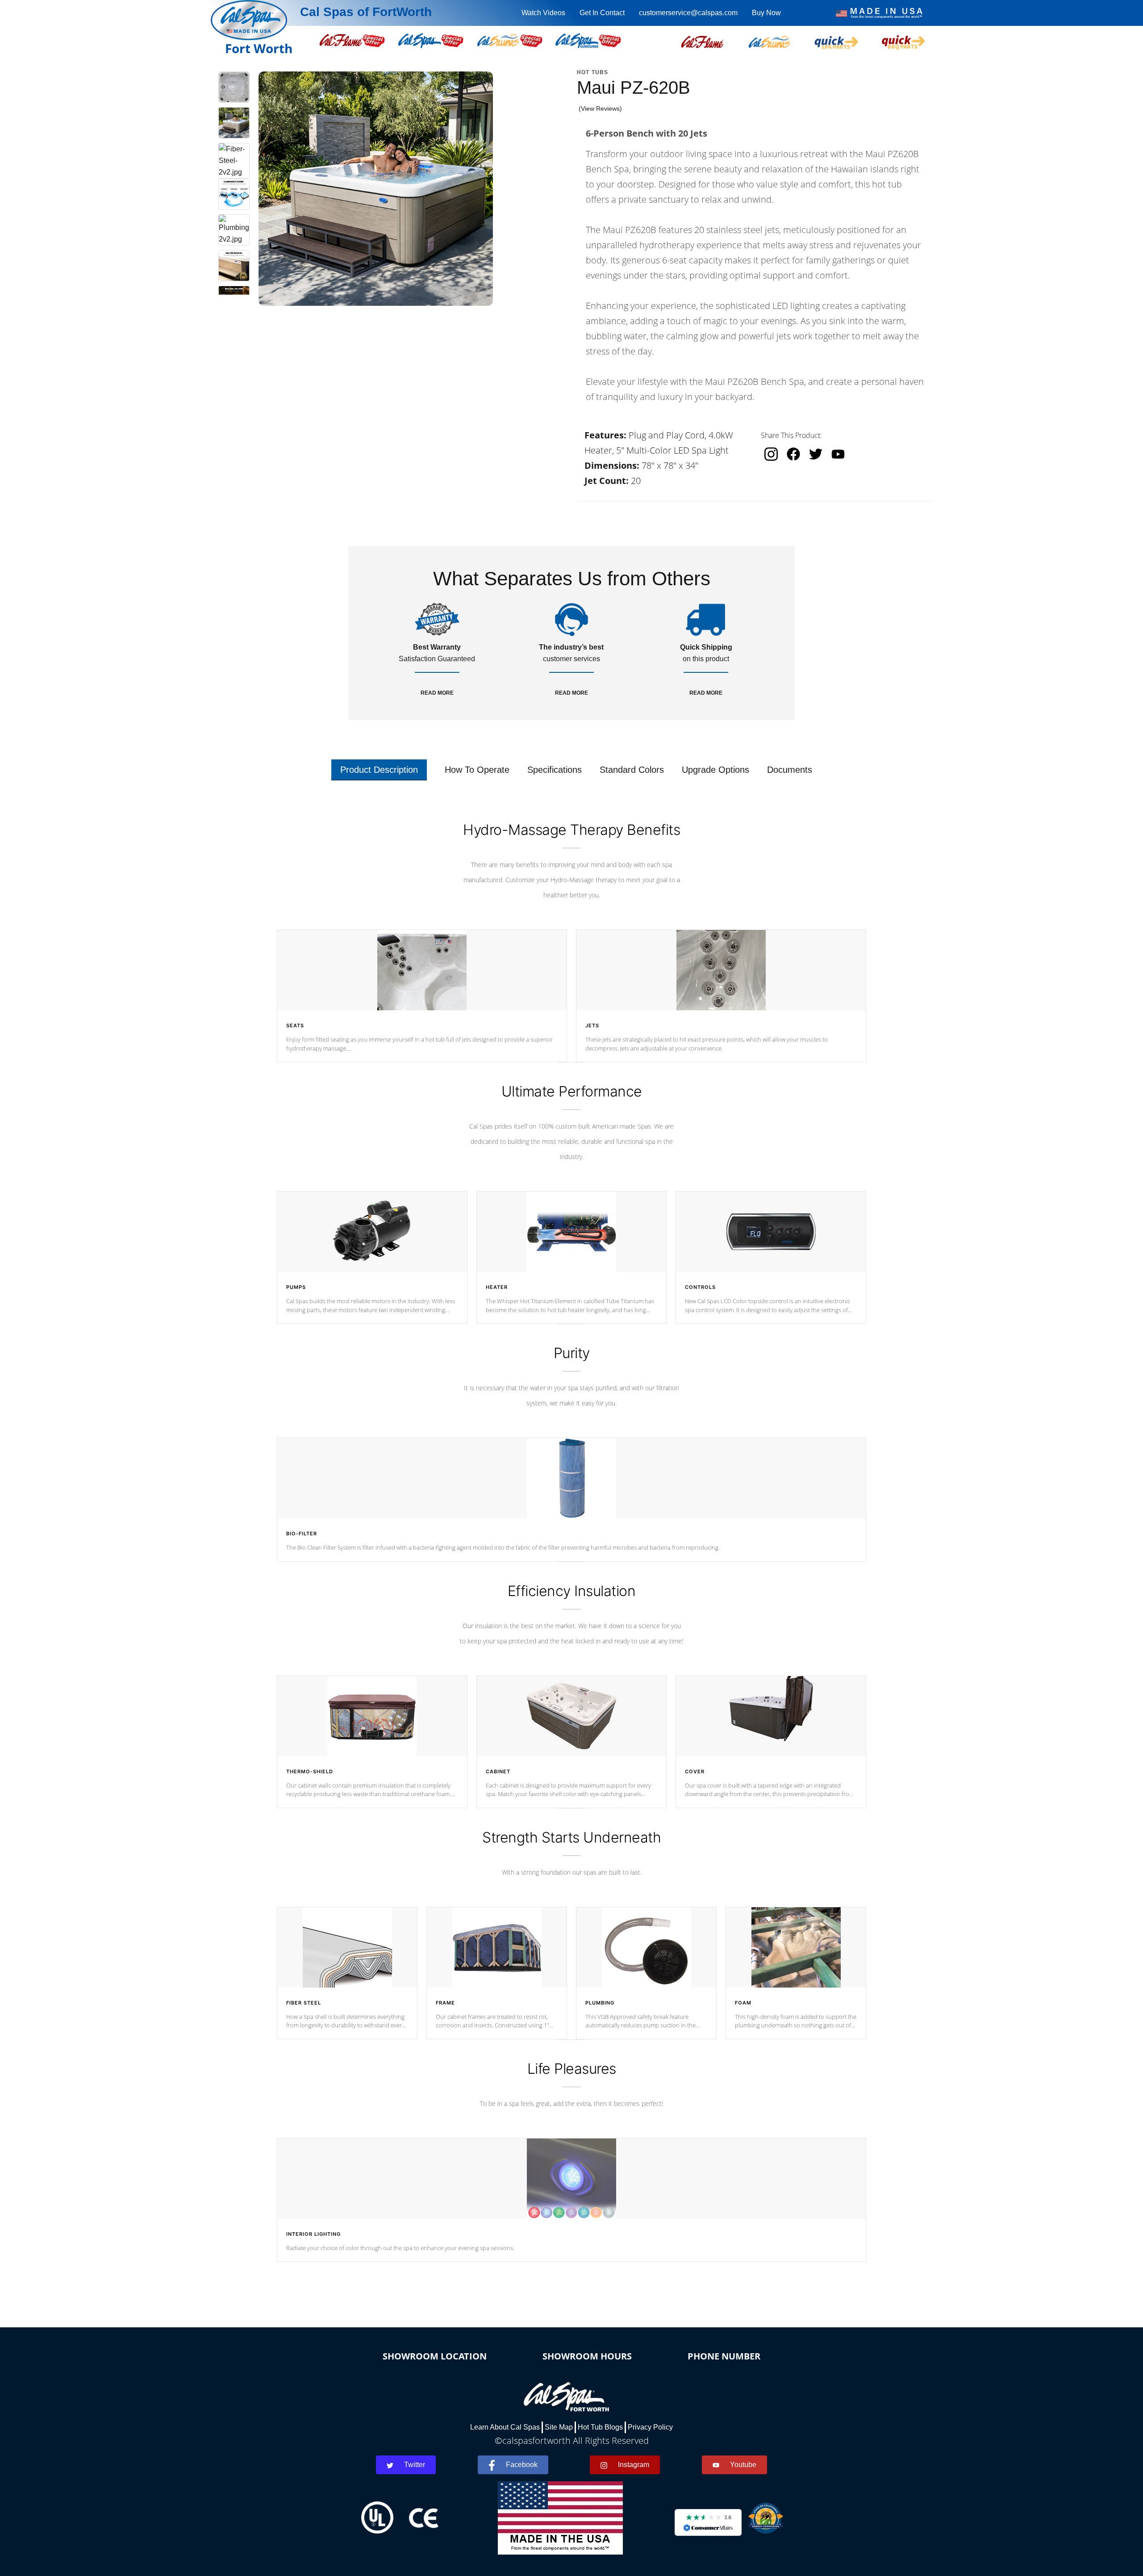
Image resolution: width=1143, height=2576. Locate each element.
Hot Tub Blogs (600, 2427)
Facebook (522, 2465)
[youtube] (838, 454)
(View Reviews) (600, 108)
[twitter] (816, 454)
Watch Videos (543, 13)
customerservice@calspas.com (688, 13)
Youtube (743, 2465)
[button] (702, 41)
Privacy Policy (650, 2427)
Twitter (415, 2465)
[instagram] (771, 454)
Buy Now (766, 13)
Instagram (634, 2465)
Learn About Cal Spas (505, 2427)
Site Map (559, 2427)
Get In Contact (602, 13)
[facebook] (793, 454)
